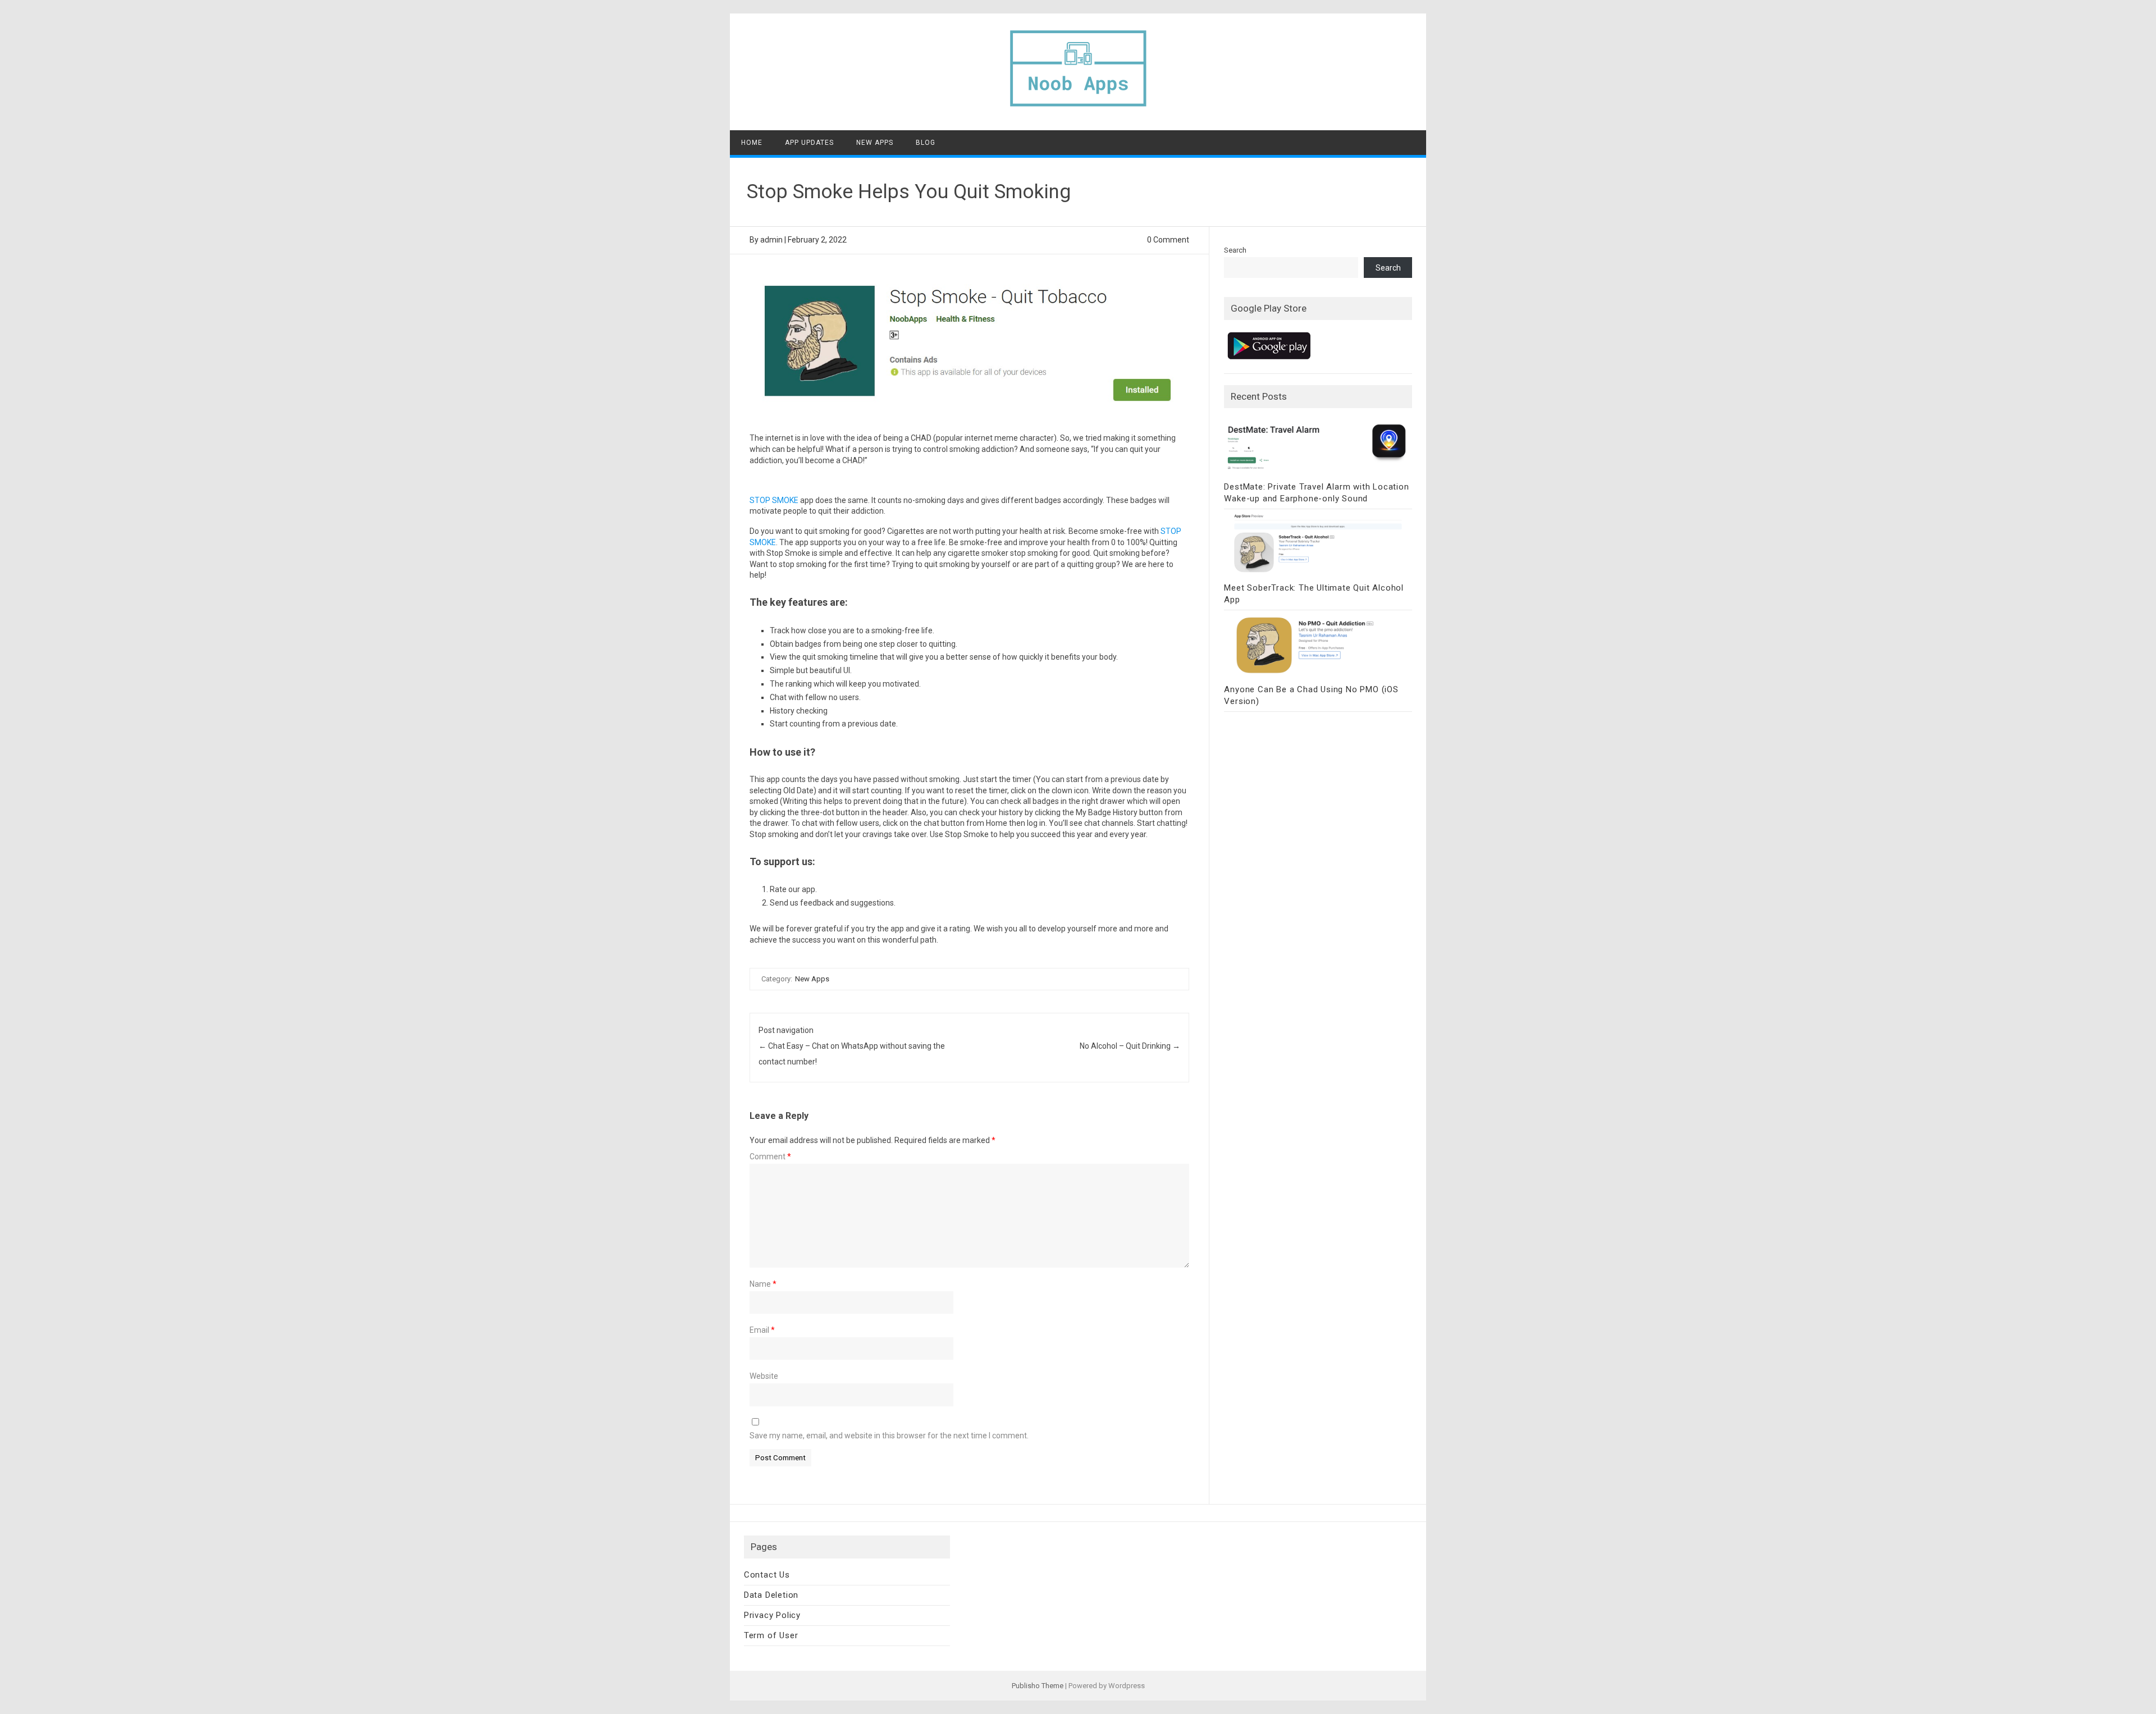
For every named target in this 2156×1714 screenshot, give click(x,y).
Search (1235, 250)
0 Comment (1168, 240)
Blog (926, 143)
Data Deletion (771, 1595)
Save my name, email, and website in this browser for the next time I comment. (889, 1436)
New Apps (875, 143)
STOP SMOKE (774, 500)
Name (763, 1284)
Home (752, 143)
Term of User (771, 1635)
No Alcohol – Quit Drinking (1130, 1046)
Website (764, 1376)
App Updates (809, 143)
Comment (770, 1157)
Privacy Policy (772, 1615)
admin (771, 240)
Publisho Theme (1038, 1686)
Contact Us (767, 1575)
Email (762, 1330)
